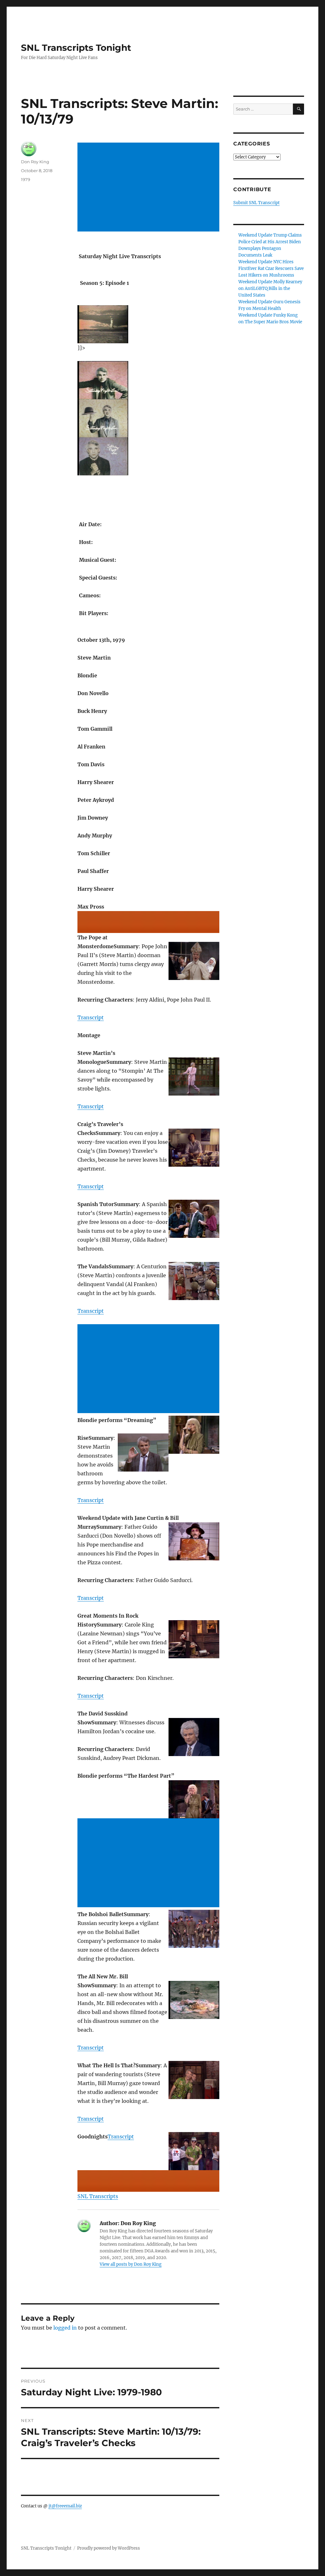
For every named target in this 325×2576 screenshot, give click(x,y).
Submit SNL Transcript (256, 203)
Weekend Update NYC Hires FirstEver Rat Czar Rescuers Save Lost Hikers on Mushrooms (271, 268)
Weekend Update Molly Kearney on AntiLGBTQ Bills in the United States (270, 288)
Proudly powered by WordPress (109, 2548)
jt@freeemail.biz (65, 2506)
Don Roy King (35, 162)
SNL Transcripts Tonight (76, 48)
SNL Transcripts (98, 2196)
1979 (26, 179)
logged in (65, 2328)
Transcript (91, 1017)
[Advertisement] (149, 188)
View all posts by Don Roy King (131, 2264)
